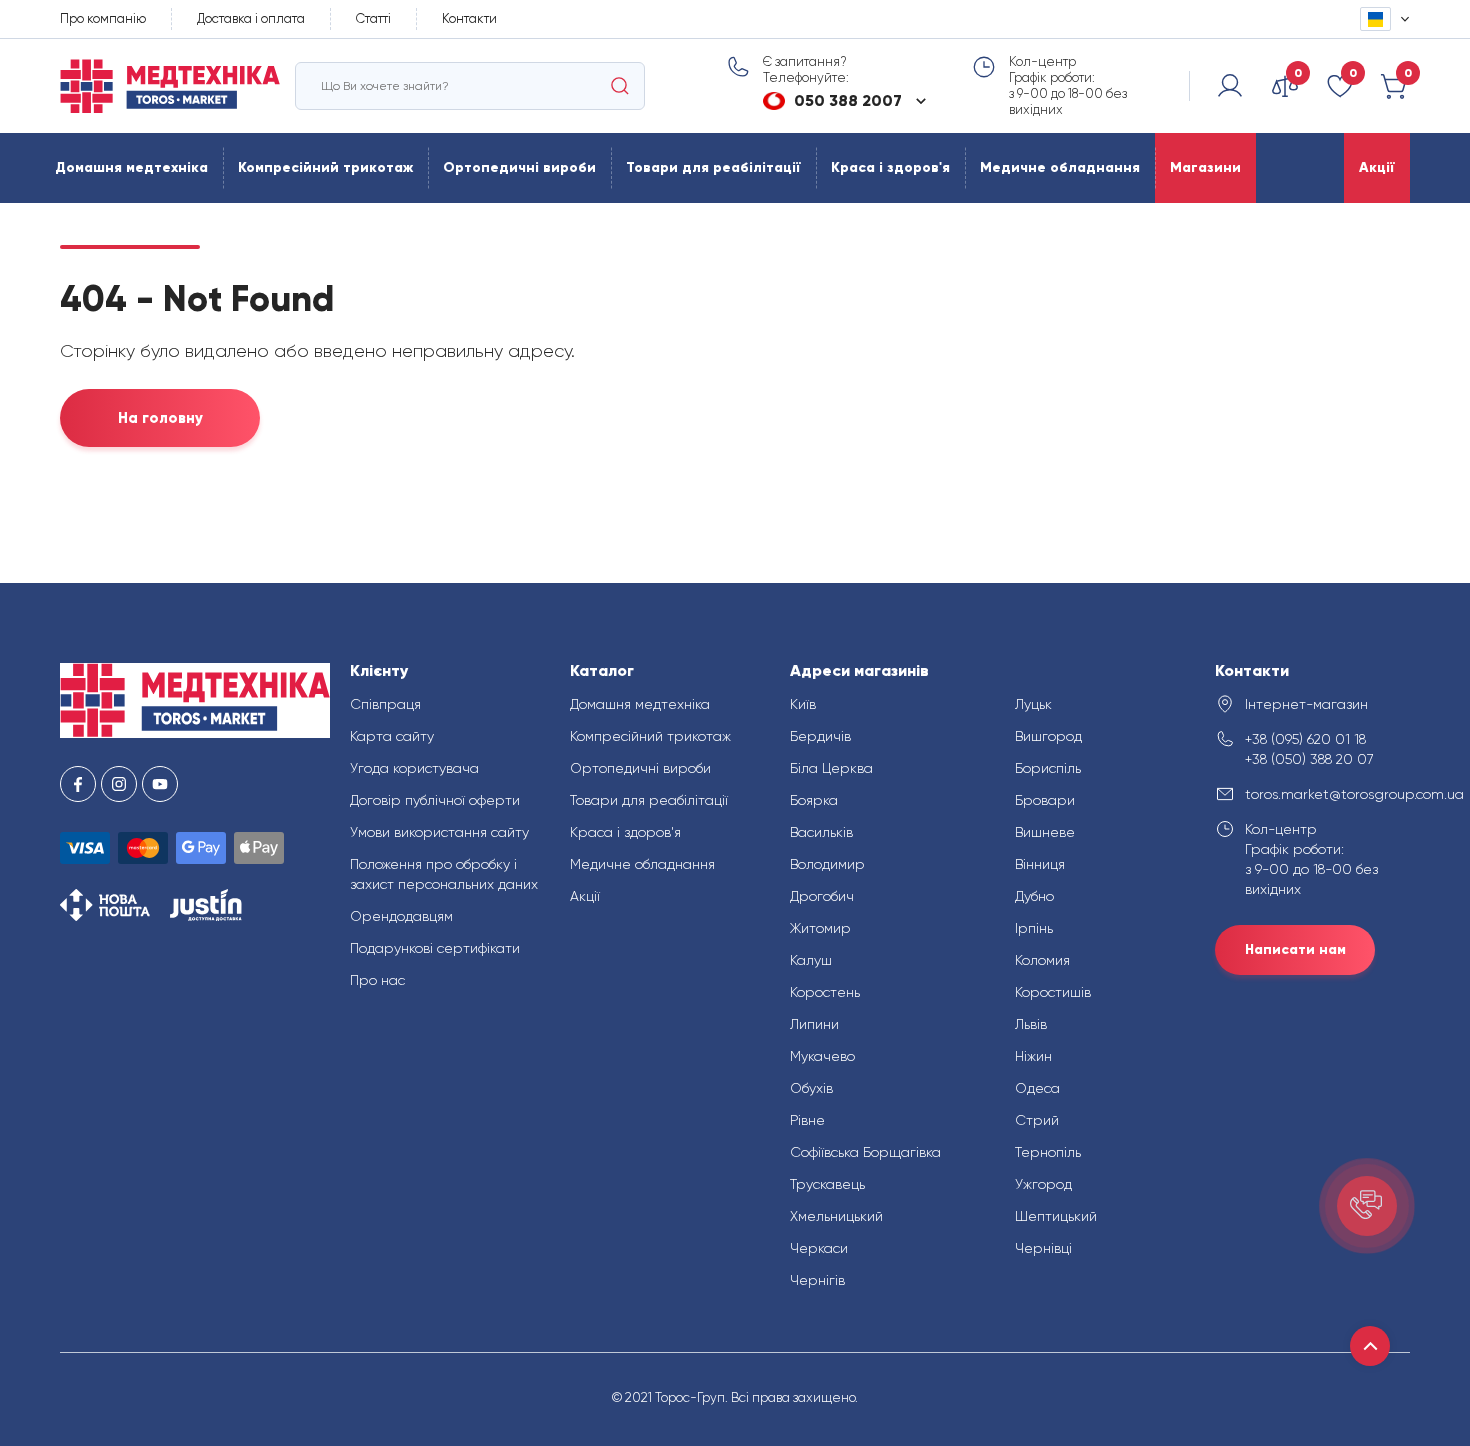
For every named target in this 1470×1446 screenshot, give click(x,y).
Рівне (807, 1120)
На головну (160, 418)
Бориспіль (1048, 768)
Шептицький (1056, 1216)
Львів (1031, 1024)
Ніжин (1033, 1056)
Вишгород (1048, 736)
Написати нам (1295, 949)
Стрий (1037, 1120)
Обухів (811, 1088)
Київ (803, 704)
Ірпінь (1034, 928)
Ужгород (1043, 1184)
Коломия (1042, 960)
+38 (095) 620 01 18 (1305, 739)
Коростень (825, 992)
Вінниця (1040, 864)
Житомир (820, 928)
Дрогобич (822, 896)
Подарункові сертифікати (435, 948)
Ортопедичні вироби (519, 167)
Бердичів (820, 736)
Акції (1377, 167)
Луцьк (1033, 704)
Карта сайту (392, 736)
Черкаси (819, 1248)
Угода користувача (414, 768)
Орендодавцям (401, 916)
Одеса (1037, 1088)
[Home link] (170, 86)
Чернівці (1043, 1248)
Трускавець (827, 1184)
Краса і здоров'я (890, 167)
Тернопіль (1048, 1152)
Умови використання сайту (439, 832)
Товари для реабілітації (713, 167)
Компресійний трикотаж (325, 167)
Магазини (1205, 167)
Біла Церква (831, 768)
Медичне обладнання (1060, 167)
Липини (814, 1024)
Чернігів (817, 1280)
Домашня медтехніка (131, 167)
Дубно (1034, 896)
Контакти (469, 18)
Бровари (1045, 800)
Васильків (821, 832)
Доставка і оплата (251, 18)
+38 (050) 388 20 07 (1309, 759)
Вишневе (1045, 832)
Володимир (827, 864)
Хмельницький (836, 1216)
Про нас (377, 980)
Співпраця (385, 704)
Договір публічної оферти (435, 800)
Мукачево (822, 1056)
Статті (373, 18)
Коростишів (1053, 992)
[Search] (620, 86)
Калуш (811, 960)
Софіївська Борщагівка (865, 1152)
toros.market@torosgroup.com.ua (1327, 794)
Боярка (814, 800)
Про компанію (103, 18)
